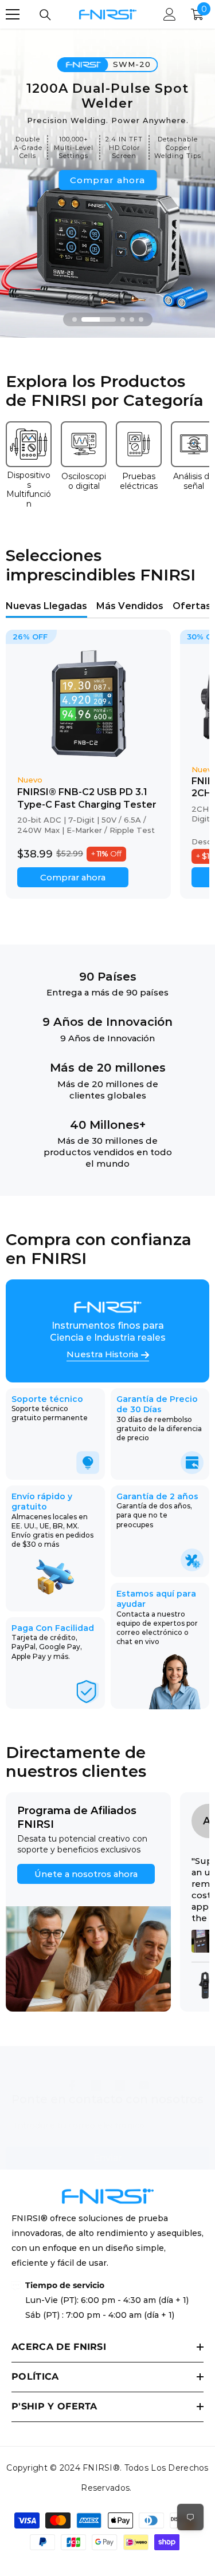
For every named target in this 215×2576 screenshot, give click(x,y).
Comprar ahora (107, 180)
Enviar (108, 2158)
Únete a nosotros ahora (86, 1874)
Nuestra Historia (102, 1355)
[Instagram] (96, 2085)
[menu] (13, 14)
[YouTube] (144, 2085)
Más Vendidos (130, 606)
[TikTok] (120, 2085)
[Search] (45, 15)
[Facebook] (72, 2085)
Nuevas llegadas (46, 606)
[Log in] (170, 14)
